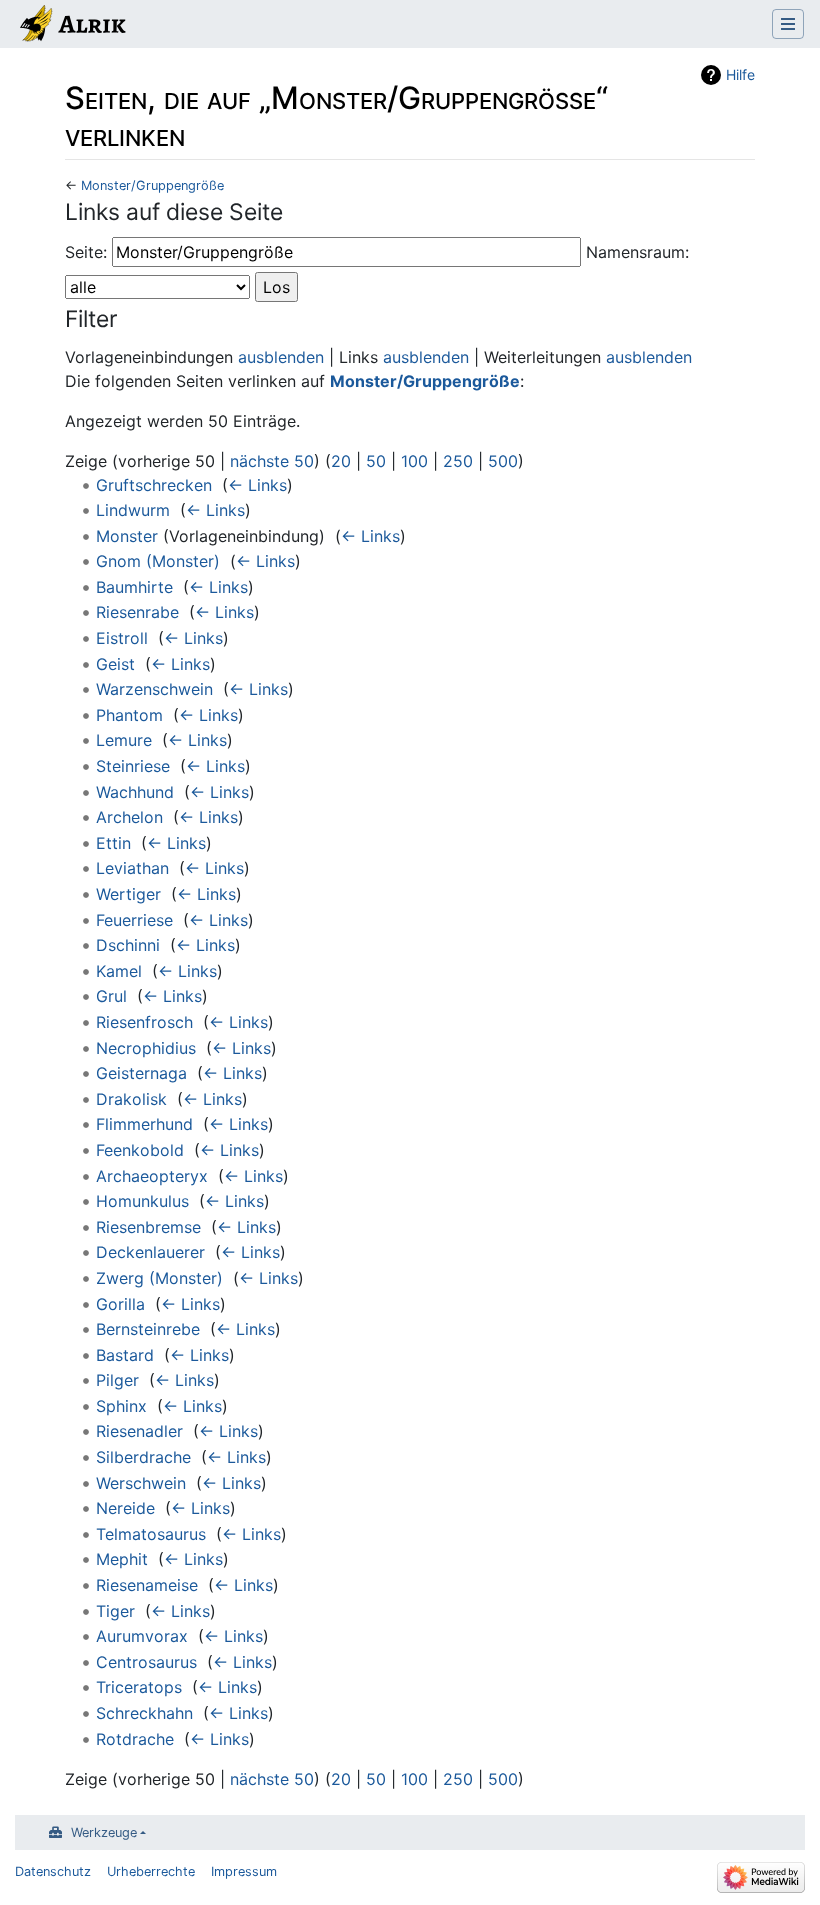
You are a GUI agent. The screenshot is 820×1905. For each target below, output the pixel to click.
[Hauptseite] (71, 26)
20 (341, 461)
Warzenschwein (154, 689)
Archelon (129, 817)
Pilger (117, 1380)
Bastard (125, 1355)
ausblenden (281, 357)
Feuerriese (134, 920)
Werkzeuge (104, 1832)
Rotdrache (135, 1739)
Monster (127, 536)
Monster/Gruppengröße (152, 185)
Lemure (124, 740)
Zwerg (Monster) (159, 1278)
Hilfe (740, 74)
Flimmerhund (144, 1124)
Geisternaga (141, 1073)
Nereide (125, 1508)
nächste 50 (272, 461)
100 (414, 461)
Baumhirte (134, 587)
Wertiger (128, 894)
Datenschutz (53, 1871)
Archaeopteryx (152, 1176)
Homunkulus (142, 1201)
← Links (257, 485)
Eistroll (122, 638)
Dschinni (128, 945)
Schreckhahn (144, 1713)
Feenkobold (140, 1150)
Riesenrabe (137, 612)
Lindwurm (133, 510)
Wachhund (135, 792)
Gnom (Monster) (158, 561)
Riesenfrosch (144, 1022)
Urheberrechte (151, 1871)
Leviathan (132, 868)
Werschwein (141, 1483)
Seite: (86, 252)
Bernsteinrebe (148, 1329)
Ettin (113, 843)
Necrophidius (146, 1048)
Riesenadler (139, 1431)
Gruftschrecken (154, 485)
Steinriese (133, 766)
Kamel (119, 971)
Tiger (115, 1611)
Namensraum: (637, 252)
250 (458, 461)
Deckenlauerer (150, 1252)
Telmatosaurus (151, 1534)
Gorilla (120, 1304)
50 (376, 461)
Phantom (129, 715)
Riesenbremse (148, 1227)
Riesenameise (147, 1585)
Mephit (122, 1559)
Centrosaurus (146, 1662)
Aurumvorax (142, 1636)
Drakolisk (131, 1099)
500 (503, 461)
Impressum (244, 1871)
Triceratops (139, 1687)
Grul (111, 996)
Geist (115, 664)
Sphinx (121, 1406)
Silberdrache (143, 1457)
